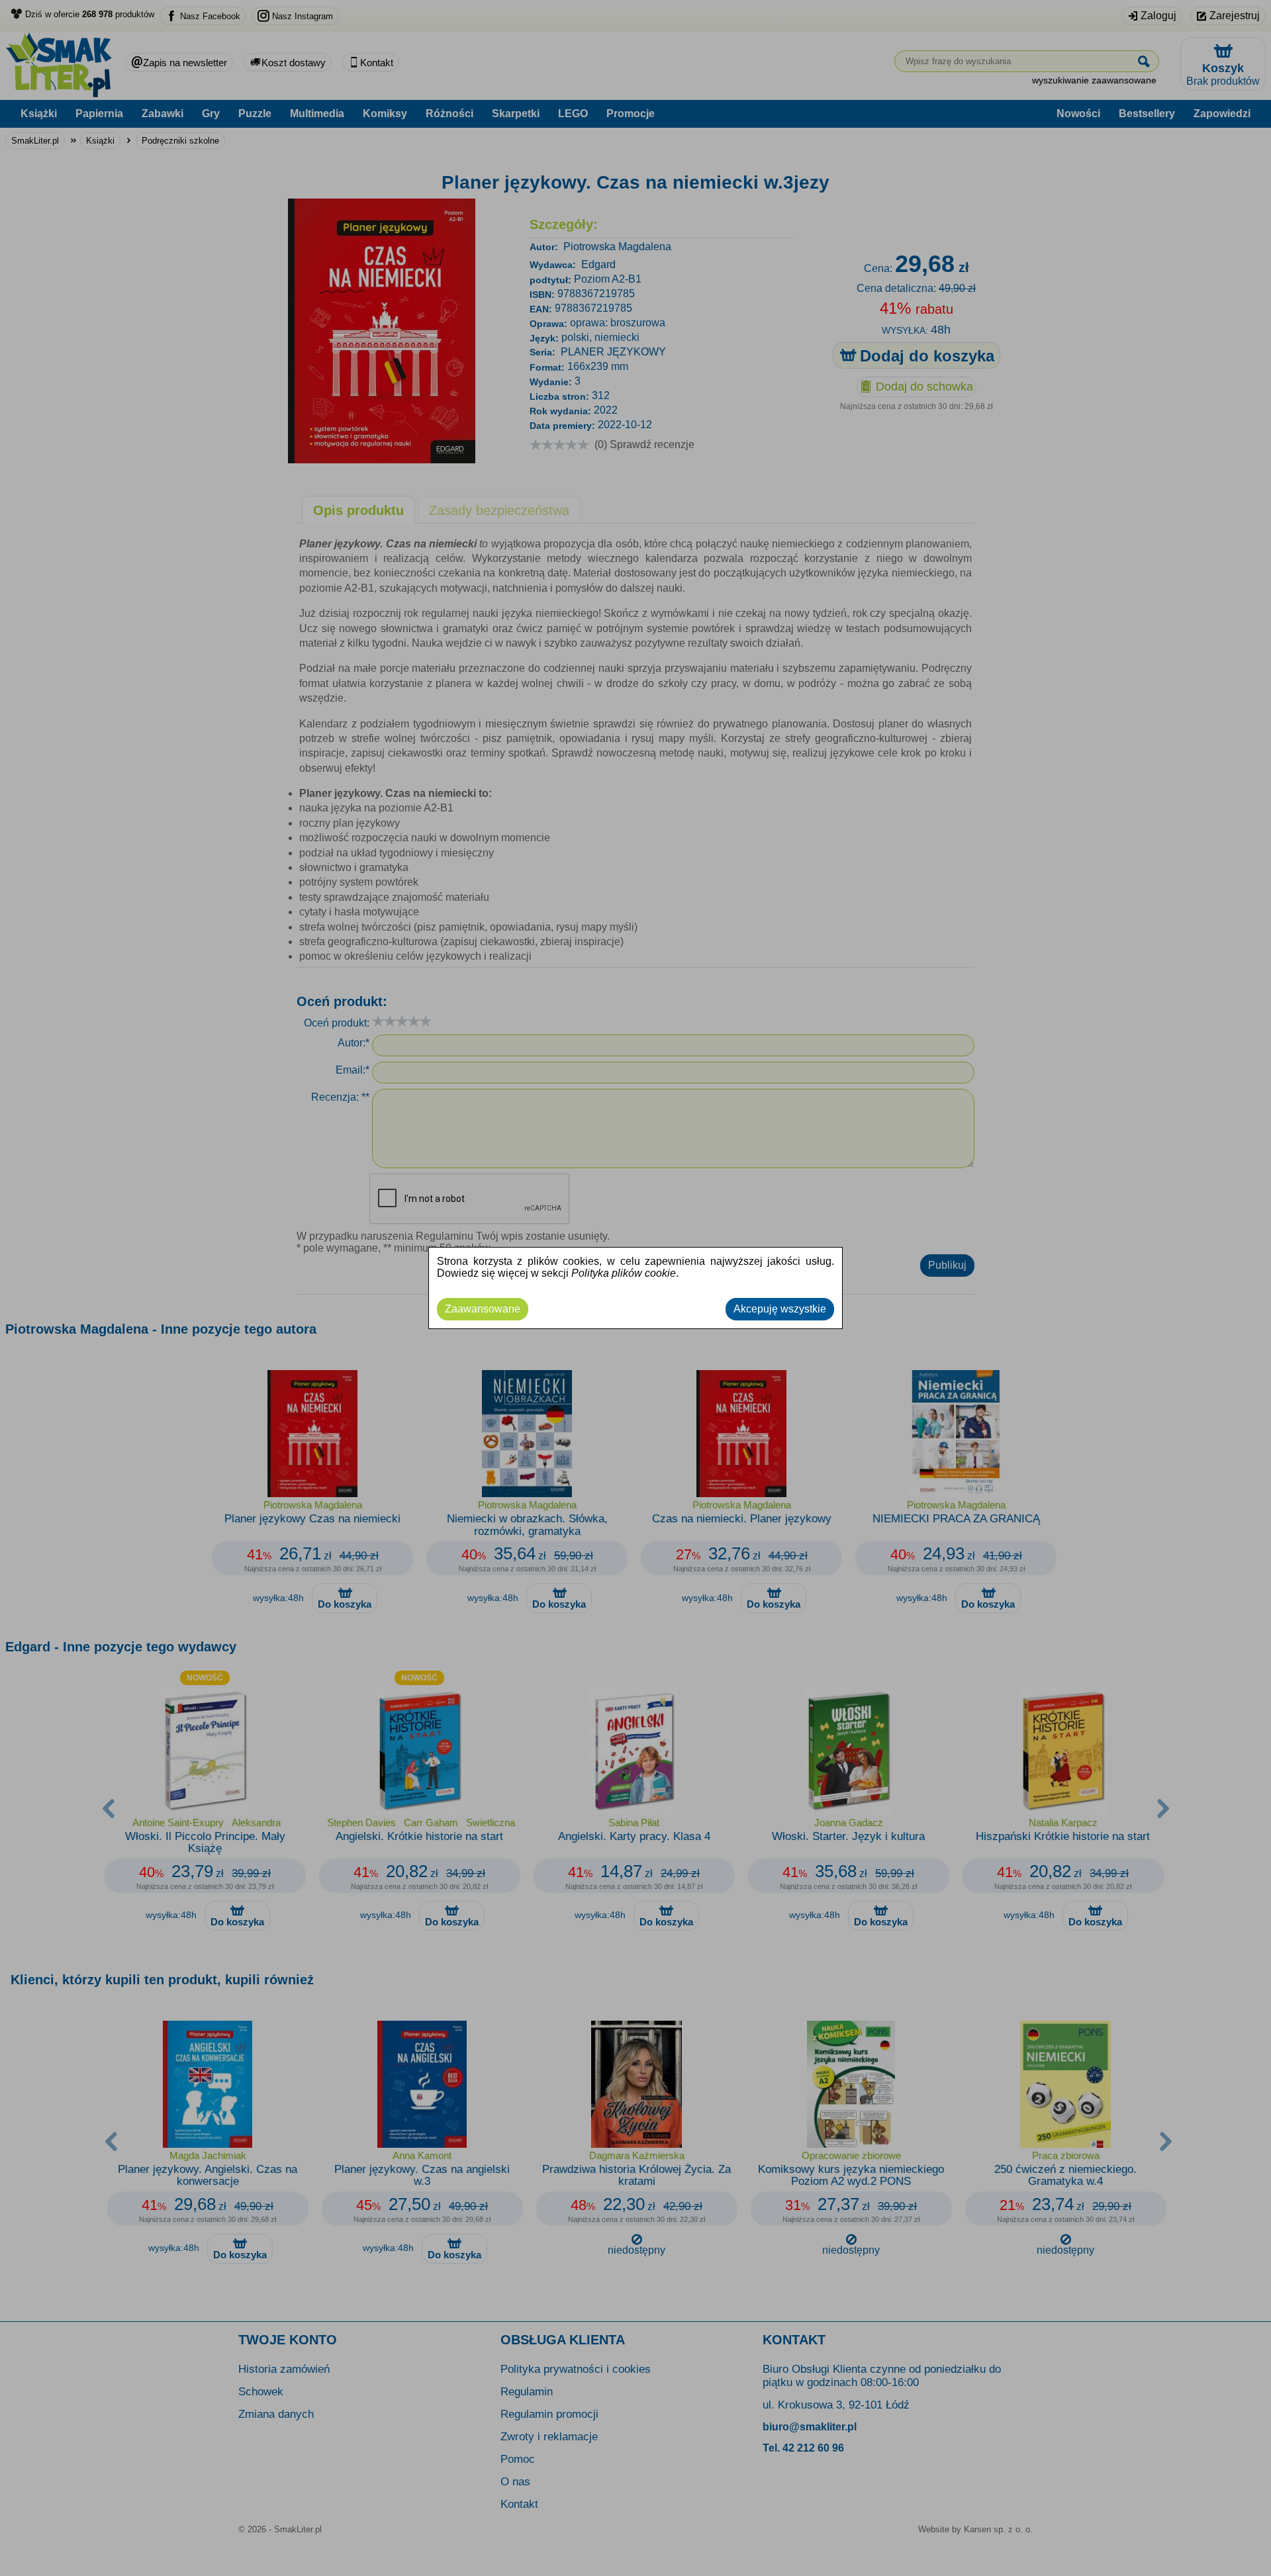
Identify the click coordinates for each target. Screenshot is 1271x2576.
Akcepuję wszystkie (780, 1309)
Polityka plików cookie (624, 1273)
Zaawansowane (483, 1309)
